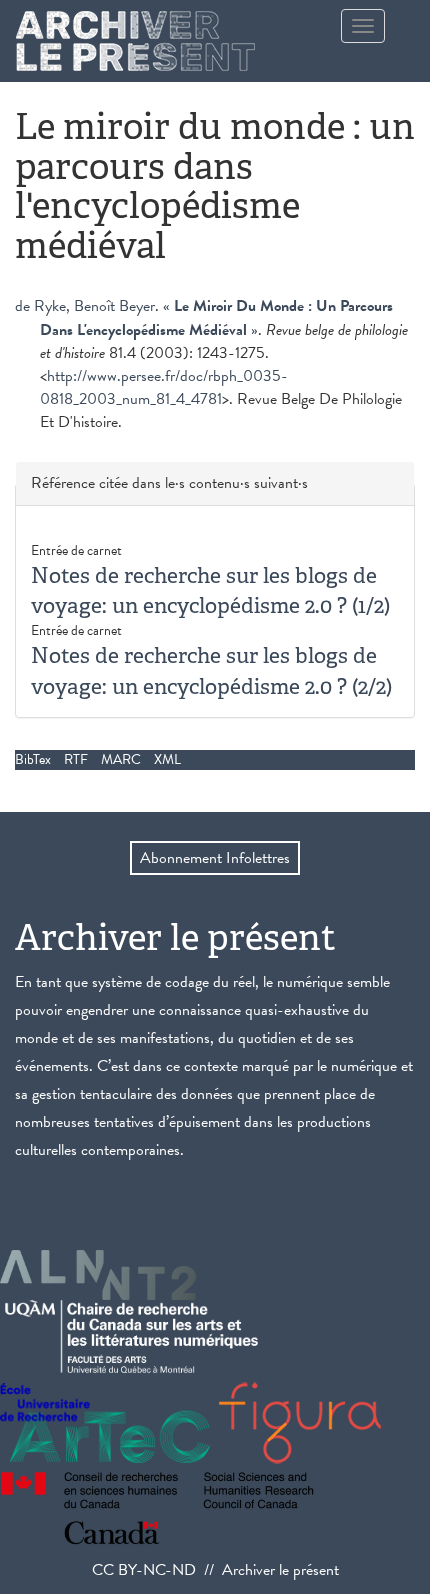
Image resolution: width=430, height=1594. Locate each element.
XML (167, 759)
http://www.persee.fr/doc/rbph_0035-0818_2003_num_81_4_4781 (164, 387)
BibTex (33, 759)
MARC (121, 759)
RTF (76, 759)
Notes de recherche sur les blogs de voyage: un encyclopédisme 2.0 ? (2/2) (211, 670)
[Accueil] (135, 41)
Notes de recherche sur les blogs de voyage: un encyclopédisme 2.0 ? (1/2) (210, 590)
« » (216, 318)
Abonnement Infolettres (215, 858)
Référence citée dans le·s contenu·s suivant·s (169, 483)
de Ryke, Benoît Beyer (85, 306)
